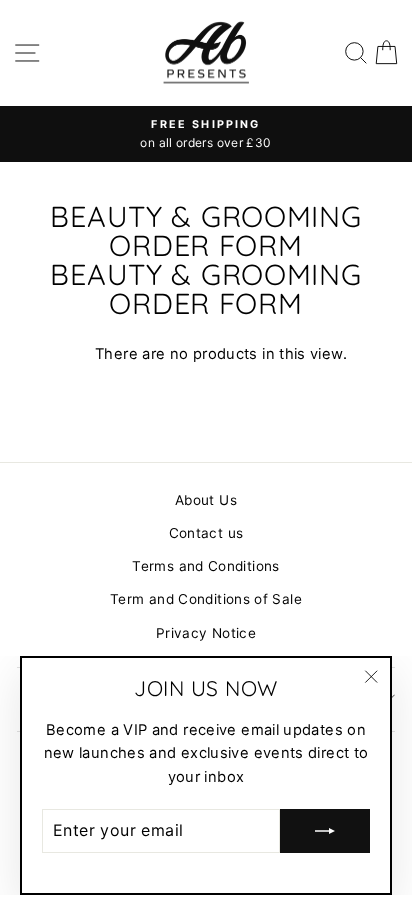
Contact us (206, 533)
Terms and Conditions (205, 566)
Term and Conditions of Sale (206, 599)
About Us (206, 500)
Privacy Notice (206, 633)
